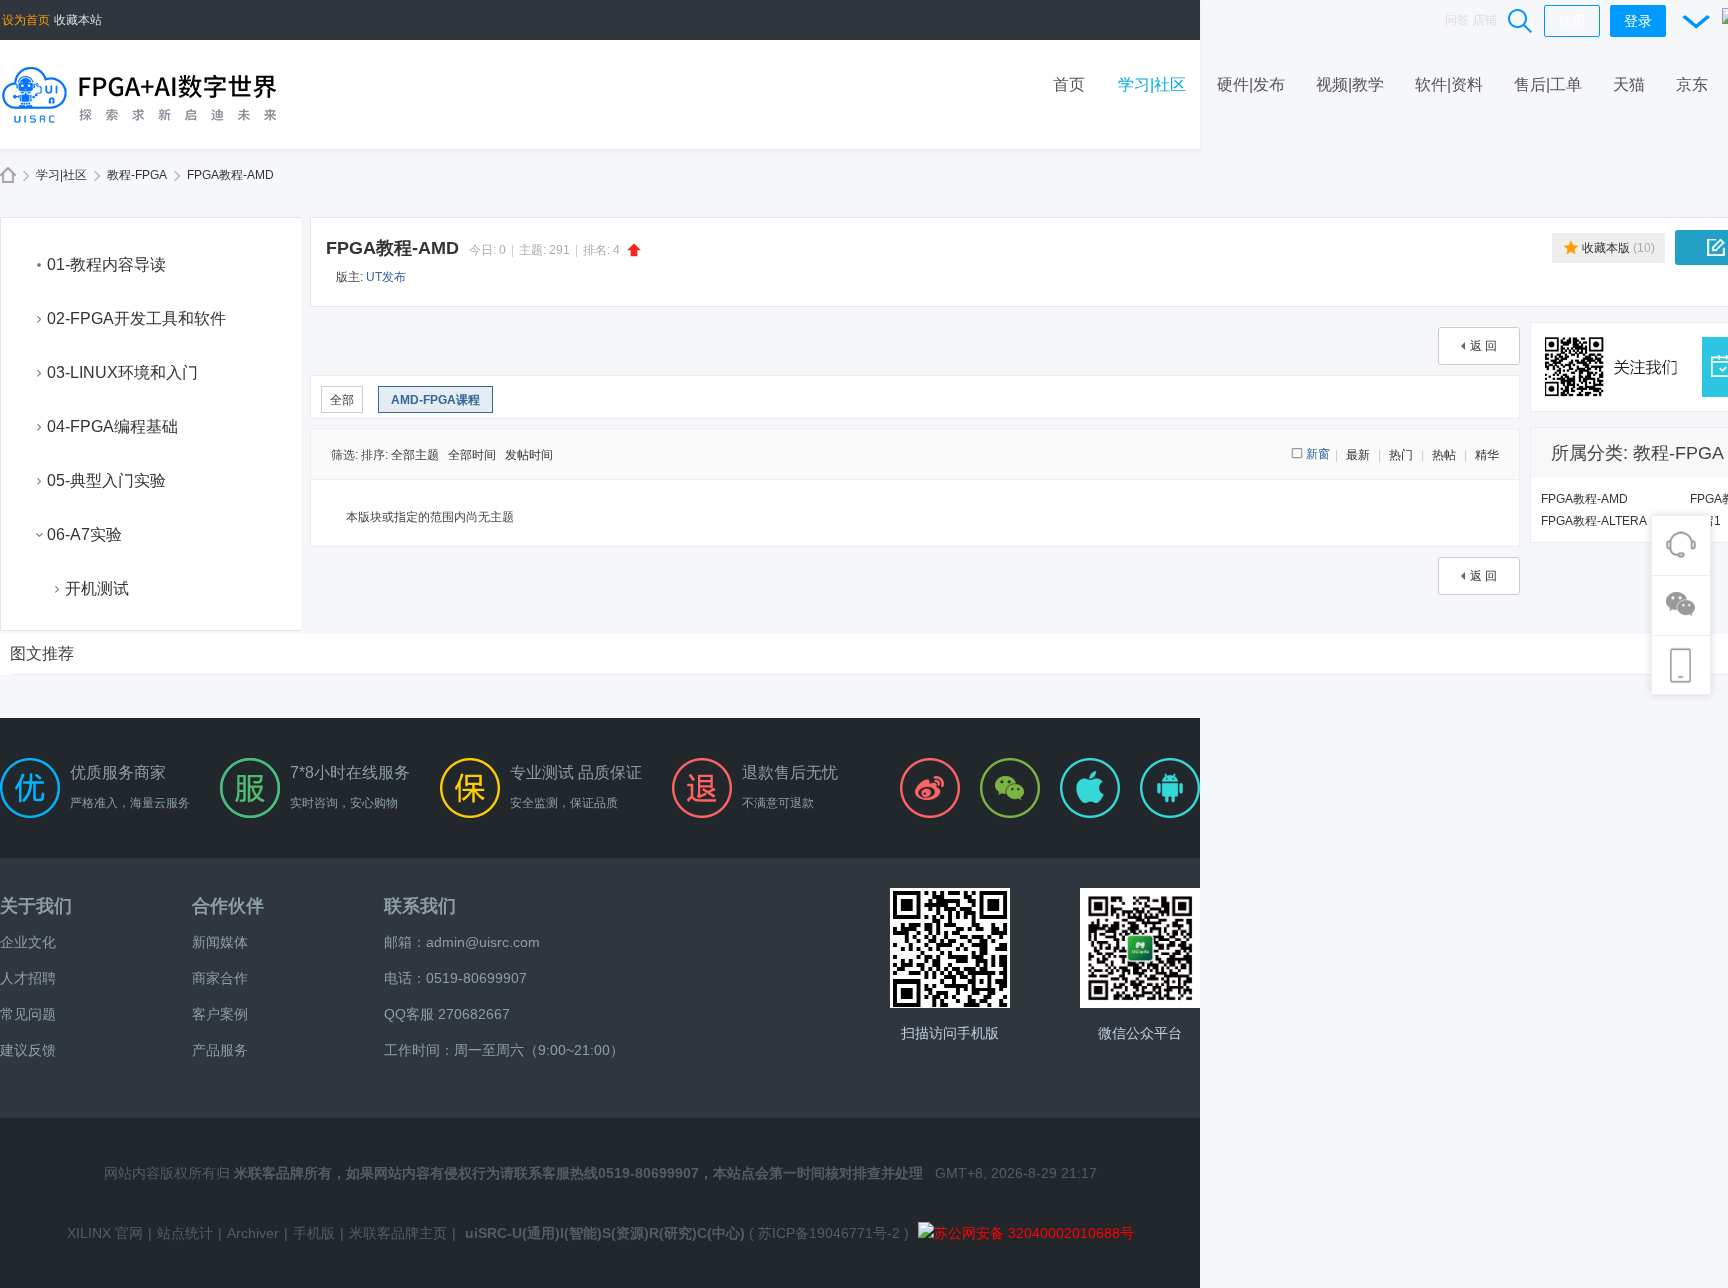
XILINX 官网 (105, 1233)
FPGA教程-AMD (230, 175)
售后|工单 (1548, 84)
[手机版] (950, 948)
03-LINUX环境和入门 (122, 372)
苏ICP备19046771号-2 (829, 1233)
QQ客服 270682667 (447, 1014)
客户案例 (220, 1014)
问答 (1457, 20)
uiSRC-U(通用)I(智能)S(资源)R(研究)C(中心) (605, 1233)
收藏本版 (1618, 248)
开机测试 (97, 588)
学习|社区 (1152, 84)
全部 (342, 400)
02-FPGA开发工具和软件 (136, 318)
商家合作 (220, 978)
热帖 (1444, 455)
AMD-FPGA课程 (435, 400)
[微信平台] (1140, 948)
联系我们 (420, 906)
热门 (1401, 455)
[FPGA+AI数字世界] (140, 94)
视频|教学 (1350, 84)
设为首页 (26, 20)
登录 (1638, 21)
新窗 (1318, 454)
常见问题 (28, 1014)
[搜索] (1521, 20)
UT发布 (386, 277)
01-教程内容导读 (106, 264)
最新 (1358, 455)
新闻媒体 (220, 942)
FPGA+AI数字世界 (8, 175)
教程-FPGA (137, 175)
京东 (1692, 84)
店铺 (1485, 20)
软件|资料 (1449, 84)
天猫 (1629, 84)
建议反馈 (28, 1050)
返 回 (1483, 346)
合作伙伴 (228, 906)
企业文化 (28, 942)
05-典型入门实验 (106, 480)
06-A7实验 (84, 534)
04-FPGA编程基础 (112, 426)
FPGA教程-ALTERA (1594, 521)
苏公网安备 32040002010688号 (1034, 1233)
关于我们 (36, 906)
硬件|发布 (1251, 84)
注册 (1572, 21)
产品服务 (220, 1050)
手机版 (314, 1233)
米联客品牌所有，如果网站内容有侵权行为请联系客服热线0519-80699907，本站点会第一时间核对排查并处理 (578, 1173)
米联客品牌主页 (398, 1233)
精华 (1487, 455)
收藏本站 (78, 20)
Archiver (253, 1233)
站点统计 (185, 1233)
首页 (1069, 84)
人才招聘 (28, 978)
